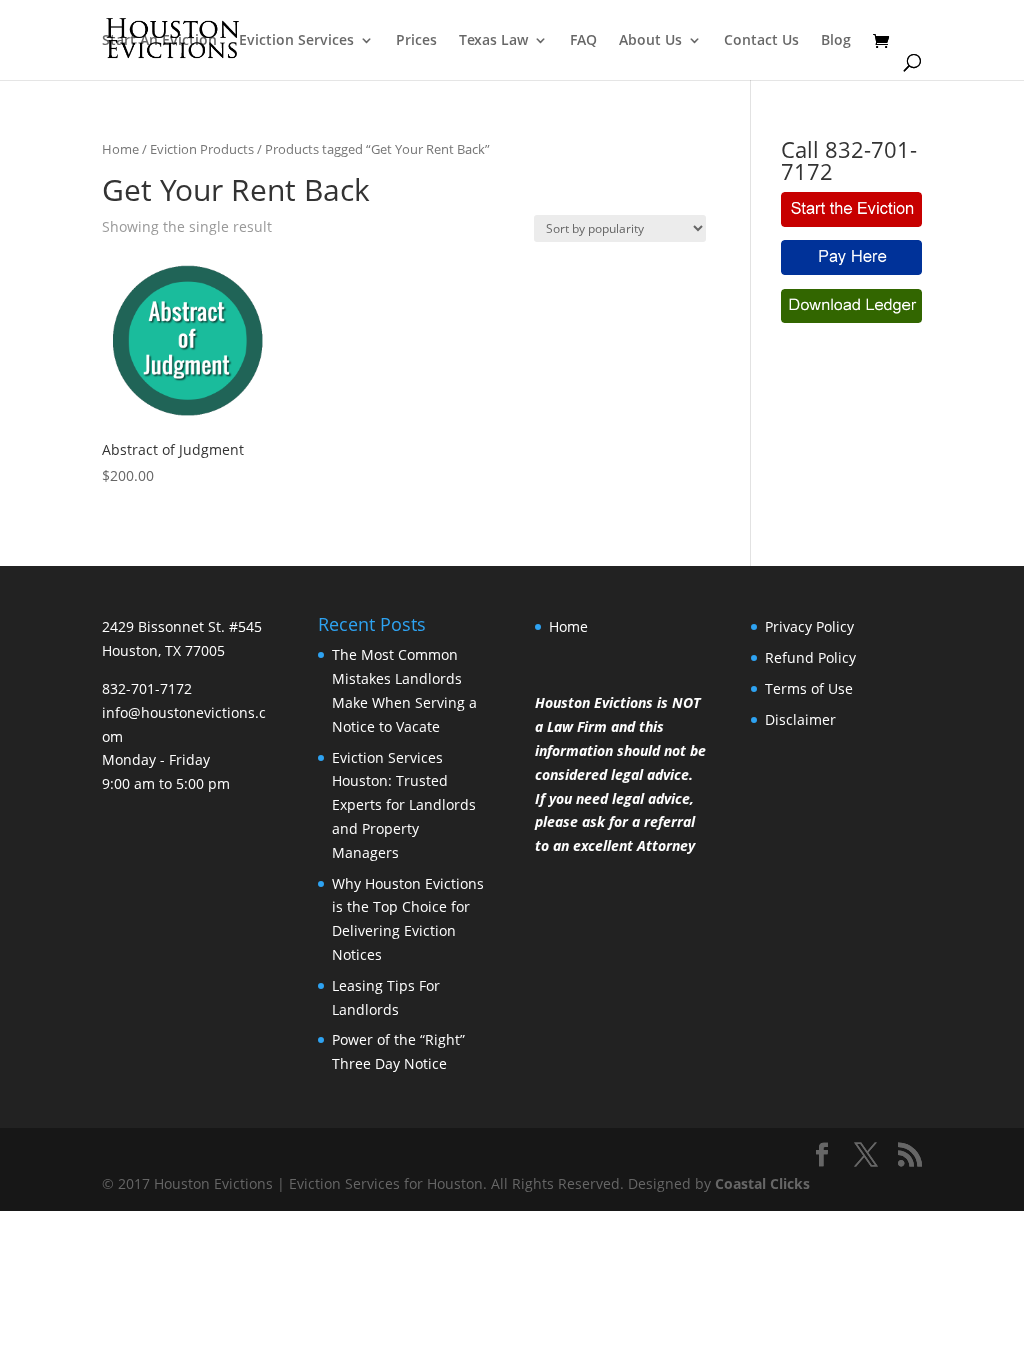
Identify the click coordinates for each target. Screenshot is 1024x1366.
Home (120, 149)
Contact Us (761, 41)
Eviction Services (296, 41)
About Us (650, 41)
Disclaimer (800, 719)
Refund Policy (810, 657)
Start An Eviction (159, 41)
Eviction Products (202, 149)
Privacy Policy (809, 626)
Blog (836, 41)
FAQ (583, 41)
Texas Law (493, 41)
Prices (416, 41)
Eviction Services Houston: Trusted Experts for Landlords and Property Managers (404, 805)
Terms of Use (809, 688)
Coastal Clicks (762, 1183)
